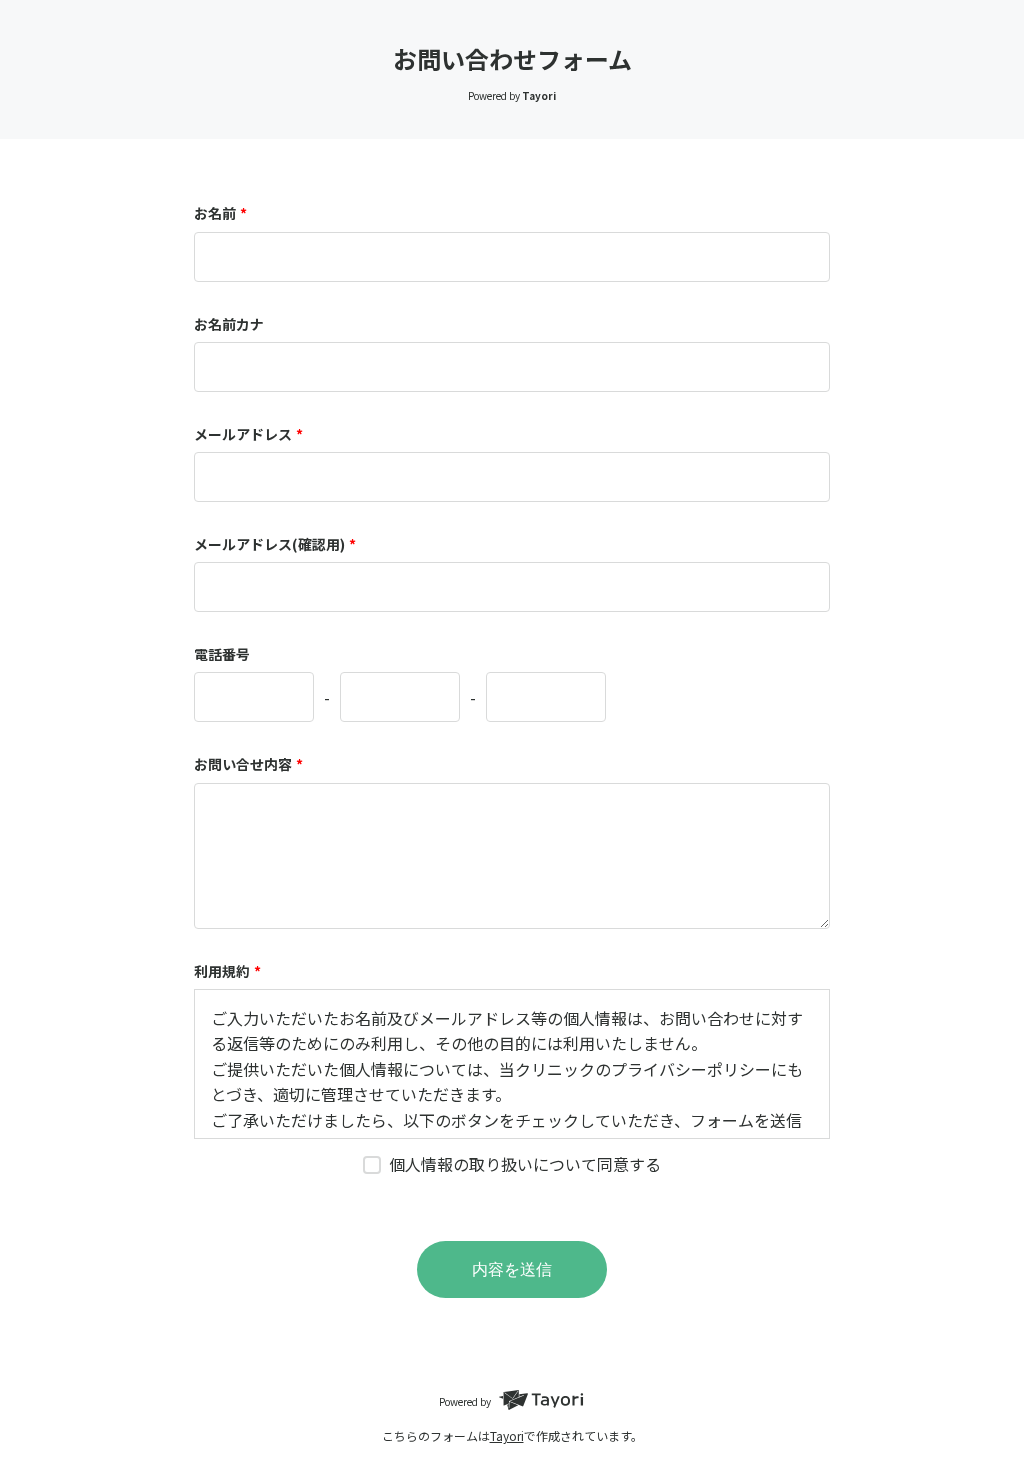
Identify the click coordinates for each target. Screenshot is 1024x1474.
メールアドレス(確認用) (275, 544)
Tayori (507, 1435)
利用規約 (227, 971)
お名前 (220, 213)
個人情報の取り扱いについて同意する (525, 1164)
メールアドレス (248, 434)
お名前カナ (229, 324)
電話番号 (222, 654)
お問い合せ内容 (248, 764)
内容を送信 (512, 1269)
